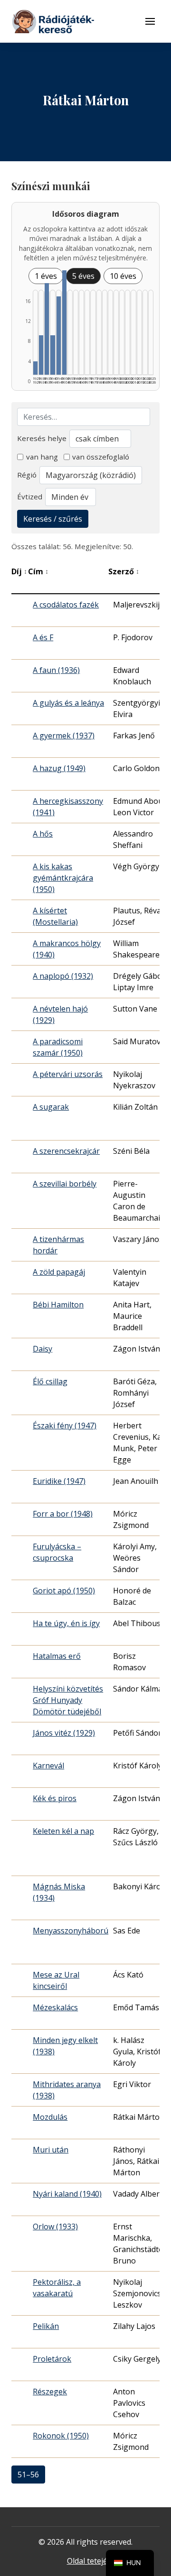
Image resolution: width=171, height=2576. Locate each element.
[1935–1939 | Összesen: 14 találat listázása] (47, 329)
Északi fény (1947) (65, 1426)
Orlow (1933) (55, 2226)
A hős (43, 834)
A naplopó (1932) (63, 976)
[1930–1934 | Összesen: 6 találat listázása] (41, 355)
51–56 (28, 2475)
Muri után (51, 2150)
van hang (42, 457)
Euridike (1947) (59, 1481)
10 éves (123, 276)
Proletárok (52, 2359)
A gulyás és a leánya (68, 703)
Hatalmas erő (57, 1656)
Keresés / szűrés (53, 519)
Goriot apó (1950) (64, 1591)
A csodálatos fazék (66, 605)
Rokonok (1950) (61, 2436)
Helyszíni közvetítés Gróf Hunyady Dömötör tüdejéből (68, 1700)
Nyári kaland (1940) (67, 2194)
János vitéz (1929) (64, 1733)
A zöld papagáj (59, 1272)
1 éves (46, 276)
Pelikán (46, 2326)
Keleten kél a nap (63, 1831)
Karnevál (48, 1766)
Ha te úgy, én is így (66, 1623)
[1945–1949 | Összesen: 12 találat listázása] (59, 336)
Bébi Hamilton (58, 1305)
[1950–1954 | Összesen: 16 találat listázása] (64, 322)
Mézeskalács (55, 2007)
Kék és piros (55, 1798)
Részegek (50, 2392)
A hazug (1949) (59, 768)
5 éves (83, 276)
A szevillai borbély (65, 1184)
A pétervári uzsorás (68, 1074)
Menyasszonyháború (71, 1931)
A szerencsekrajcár (66, 1151)
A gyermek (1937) (64, 736)
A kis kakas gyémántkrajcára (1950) (63, 878)
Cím (38, 571)
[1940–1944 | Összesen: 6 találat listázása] (52, 355)
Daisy (43, 1349)
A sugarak (51, 1107)
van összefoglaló (101, 457)
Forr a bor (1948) (63, 1514)
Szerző (124, 571)
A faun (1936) (56, 670)
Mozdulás (50, 2117)
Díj (19, 571)
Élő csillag (50, 1381)
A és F (43, 637)
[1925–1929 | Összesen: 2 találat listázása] (35, 368)
